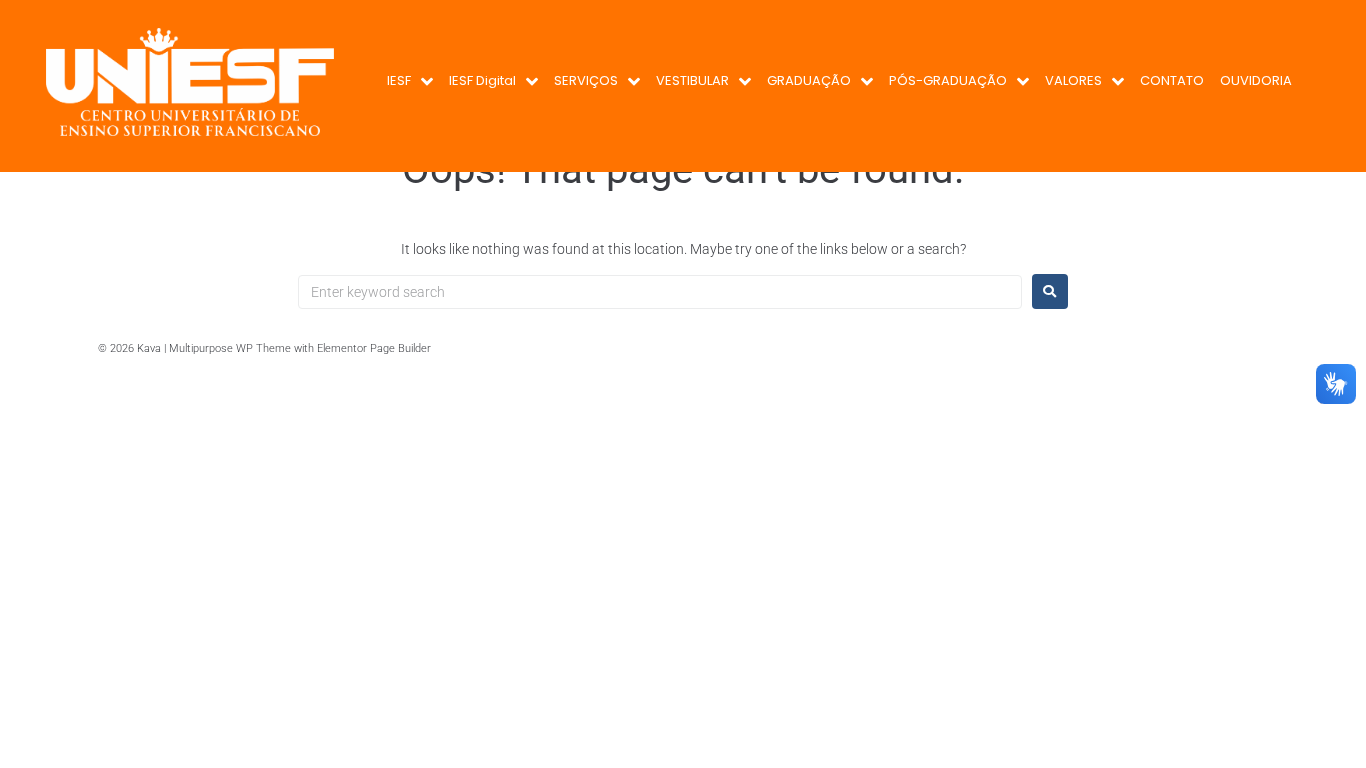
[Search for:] (660, 292)
